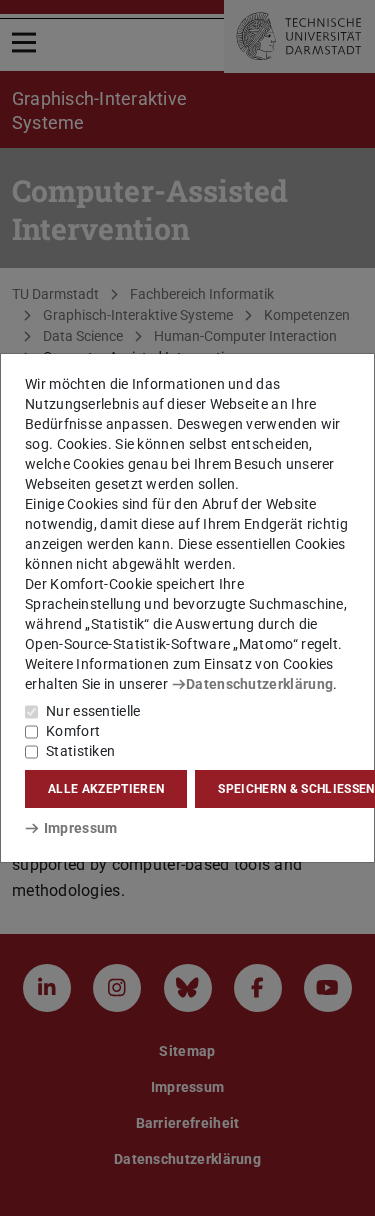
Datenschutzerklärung (259, 684)
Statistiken (80, 751)
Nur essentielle (93, 711)
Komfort (73, 731)
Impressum (80, 828)
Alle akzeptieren (106, 789)
